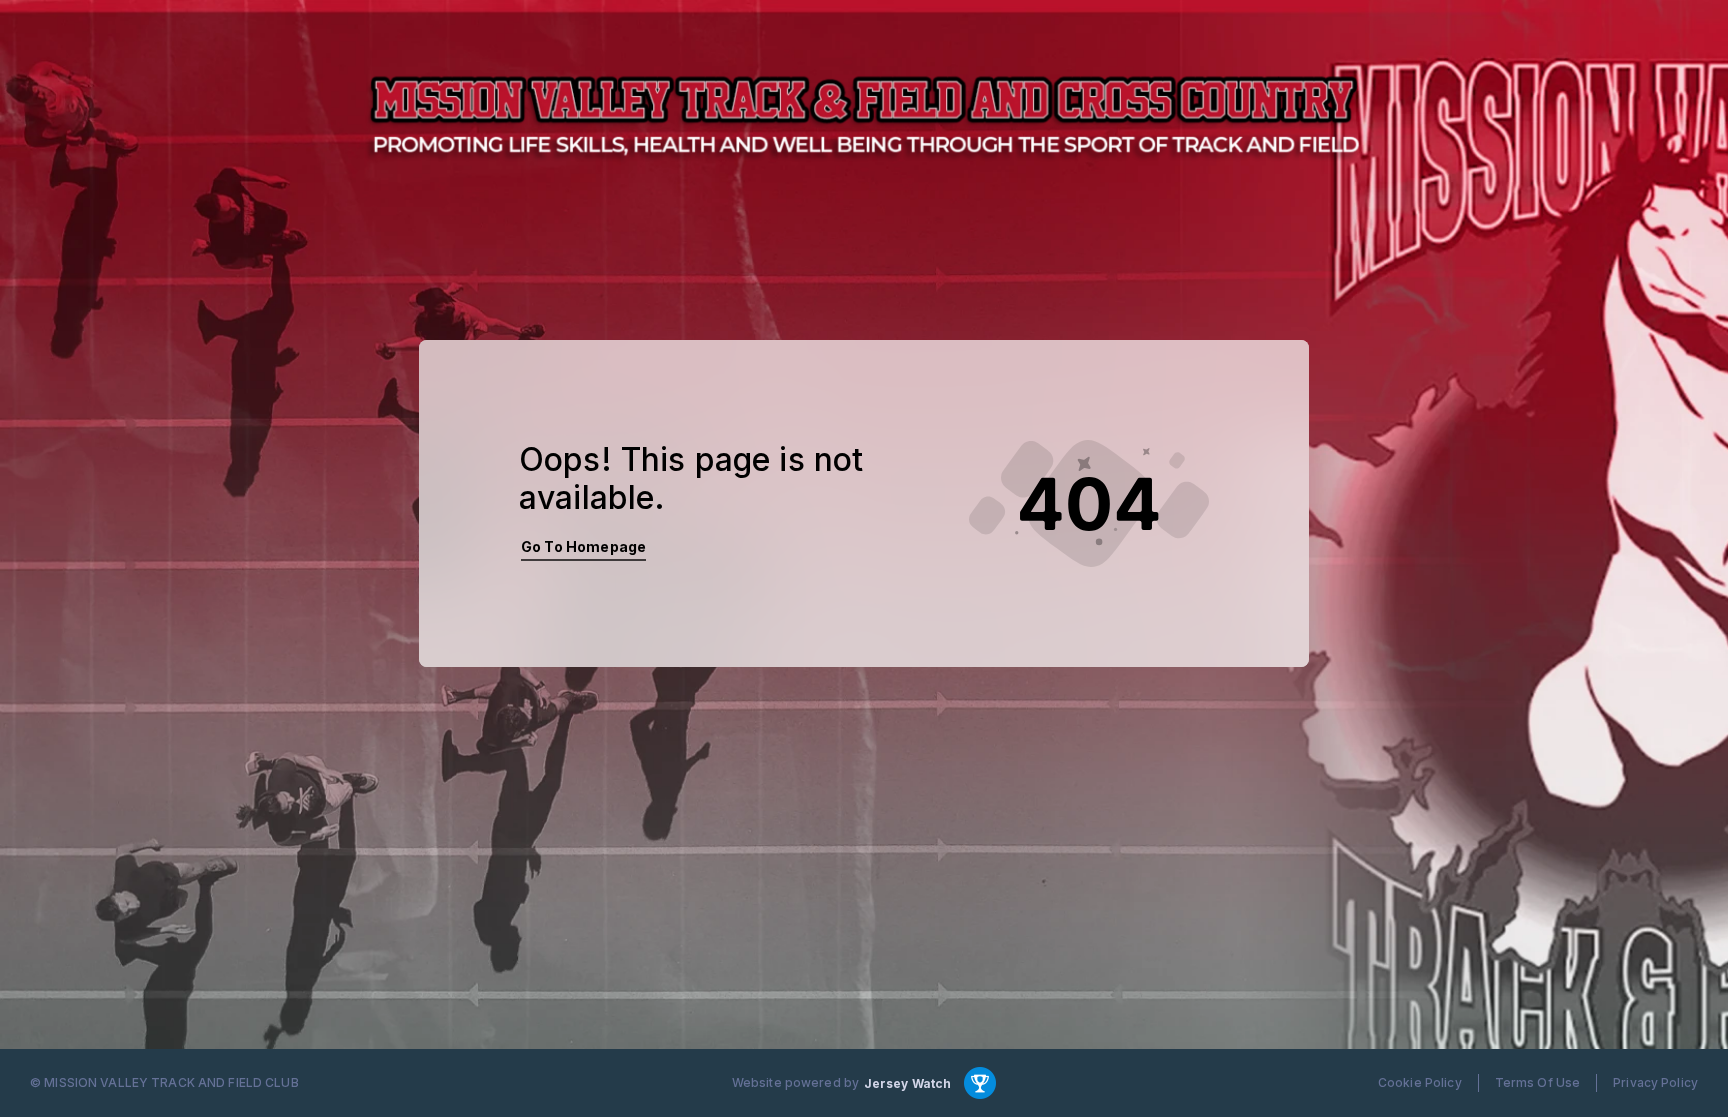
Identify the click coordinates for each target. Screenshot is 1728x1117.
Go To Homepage (583, 546)
